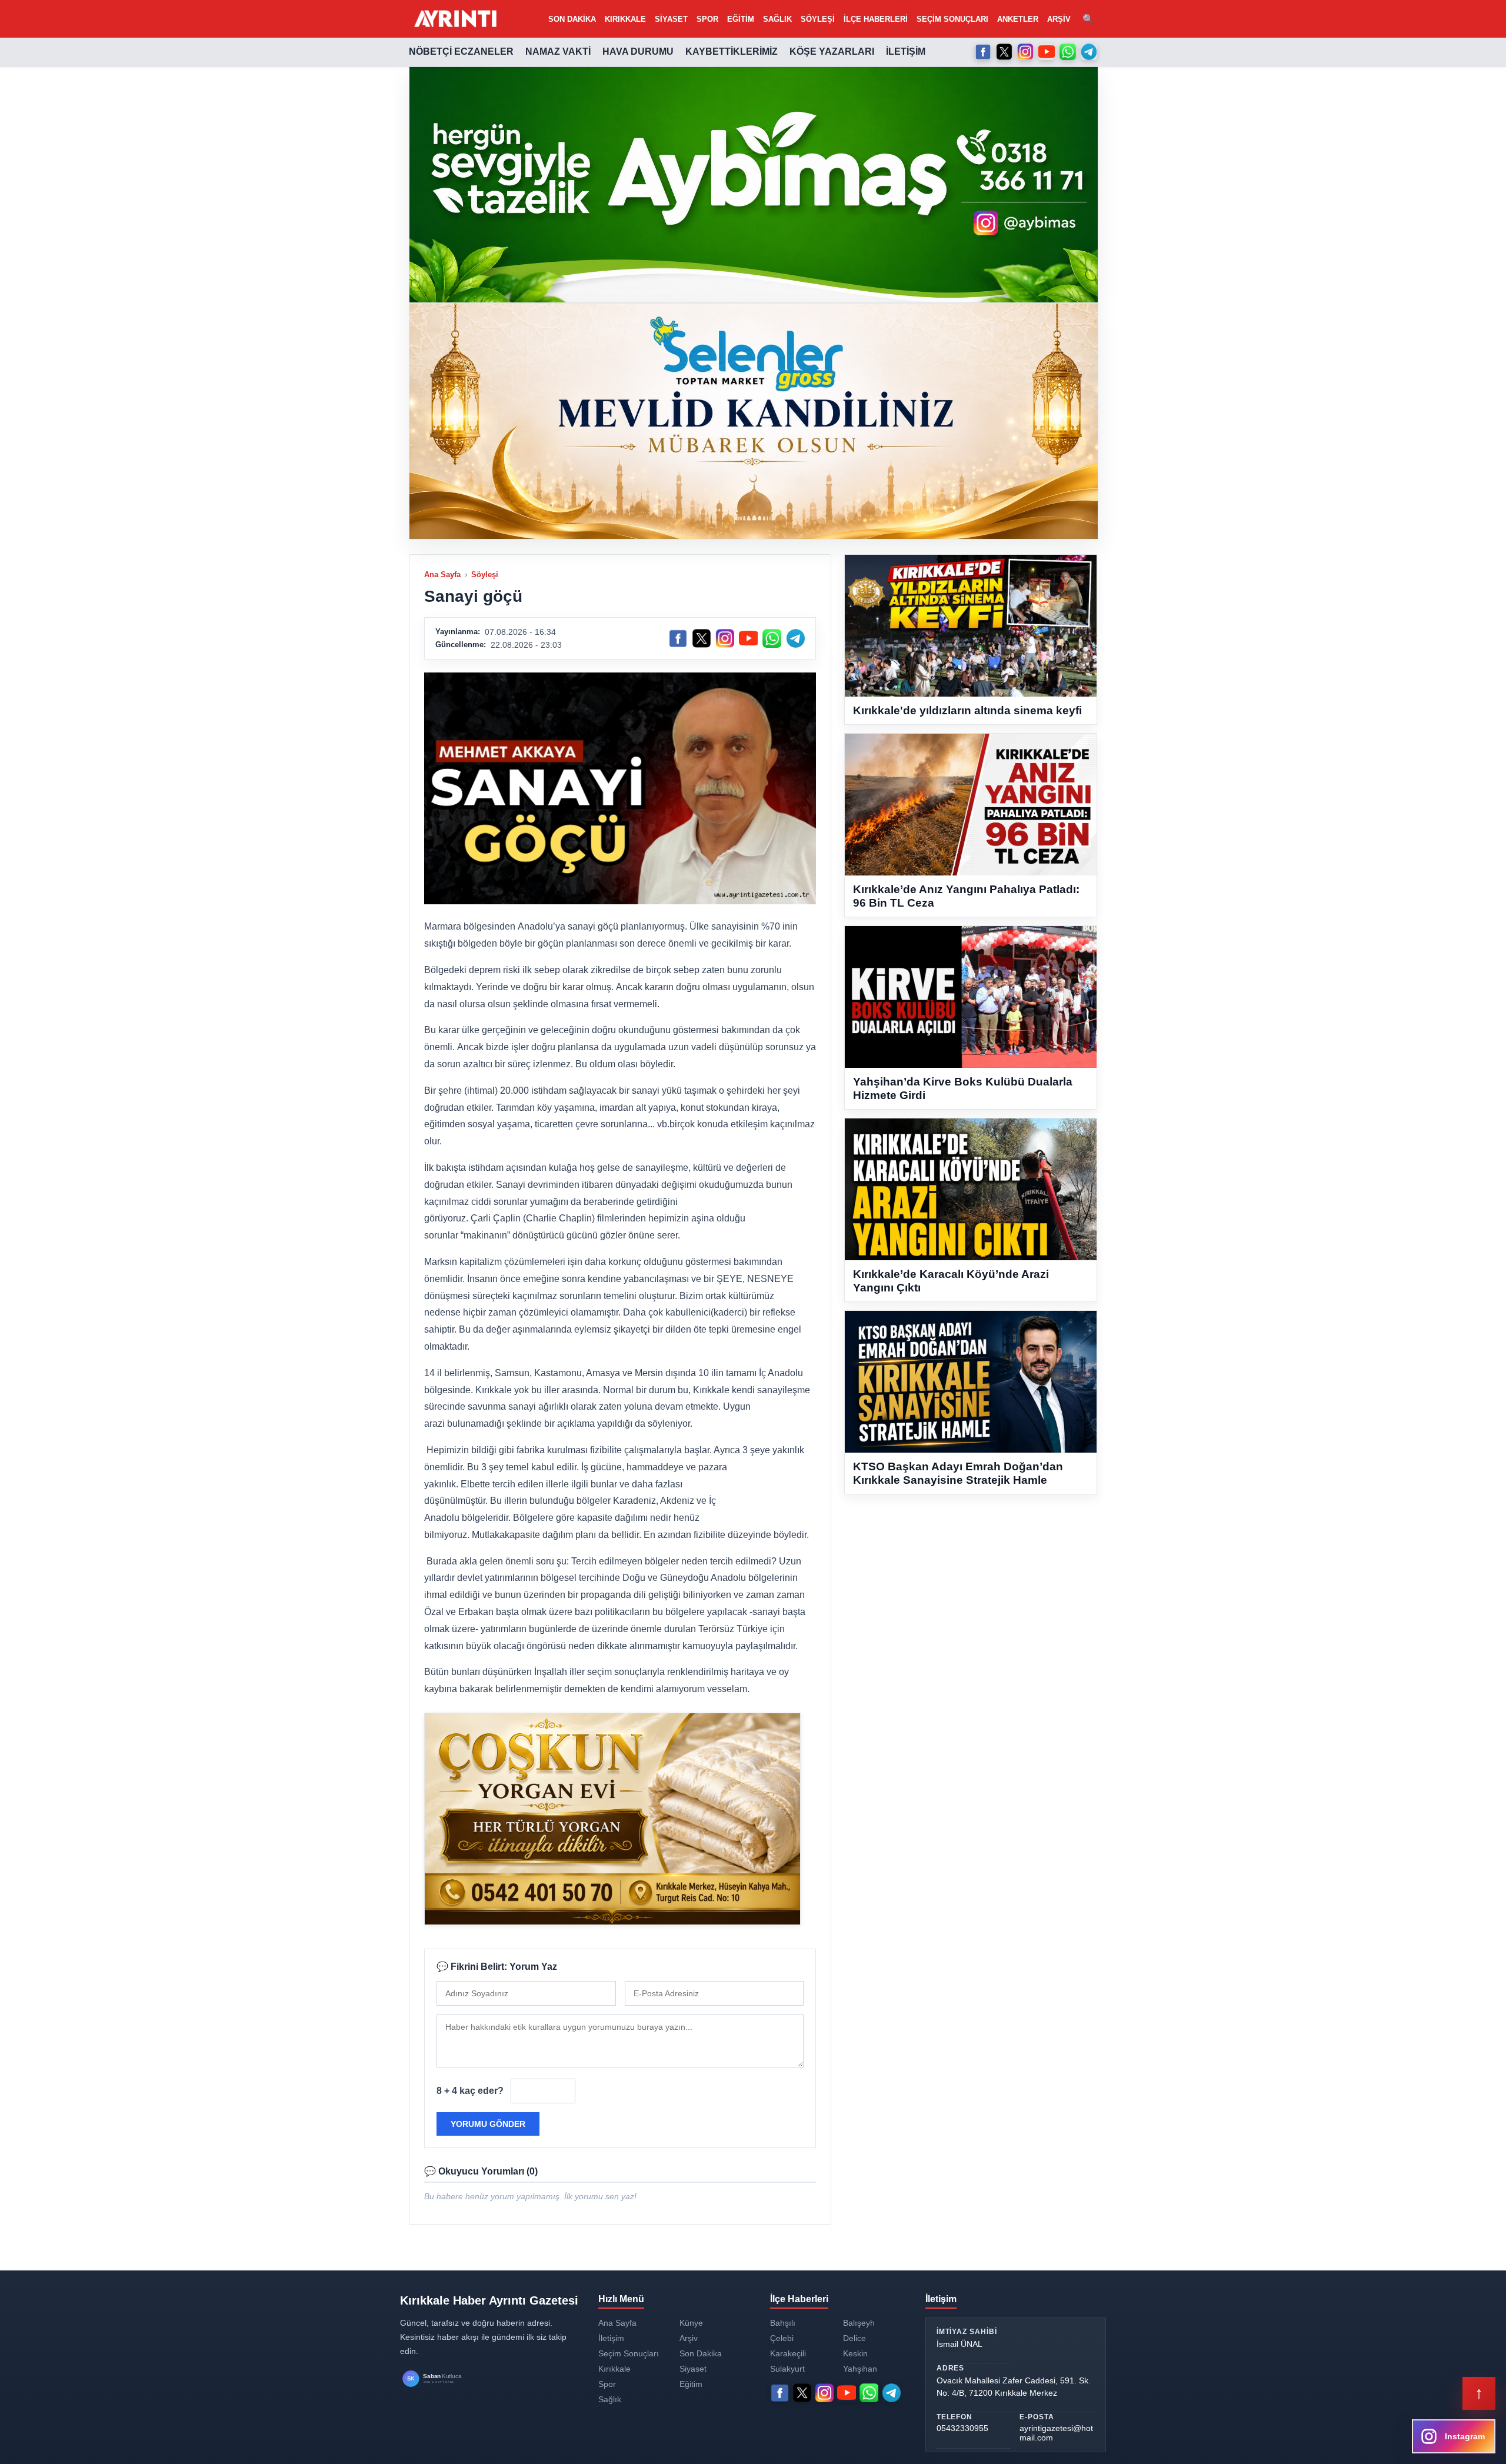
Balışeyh (859, 2323)
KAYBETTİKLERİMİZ (732, 51)
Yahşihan (860, 2369)
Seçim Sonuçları (952, 19)
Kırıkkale (625, 19)
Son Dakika (572, 19)
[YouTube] (1047, 52)
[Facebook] (983, 52)
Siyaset (671, 19)
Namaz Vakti (558, 51)
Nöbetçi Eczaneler (461, 51)
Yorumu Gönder (488, 2124)
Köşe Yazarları (832, 51)
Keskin (855, 2353)
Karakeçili (788, 2353)
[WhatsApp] (1068, 52)
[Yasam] (754, 185)
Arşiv (1059, 19)
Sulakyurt (787, 2369)
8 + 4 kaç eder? (470, 2091)
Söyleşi (818, 19)
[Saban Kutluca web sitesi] (444, 2379)
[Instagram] (1025, 52)
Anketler (1018, 19)
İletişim (906, 51)
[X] (1004, 52)
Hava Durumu (638, 51)
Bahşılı (783, 2323)
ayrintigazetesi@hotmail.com (1056, 2433)
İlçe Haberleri (876, 19)
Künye (691, 2323)
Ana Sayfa (442, 575)
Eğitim (741, 19)
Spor (707, 19)
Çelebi (782, 2338)
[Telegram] (1089, 52)
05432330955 (962, 2428)
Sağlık (777, 19)
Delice (854, 2338)
